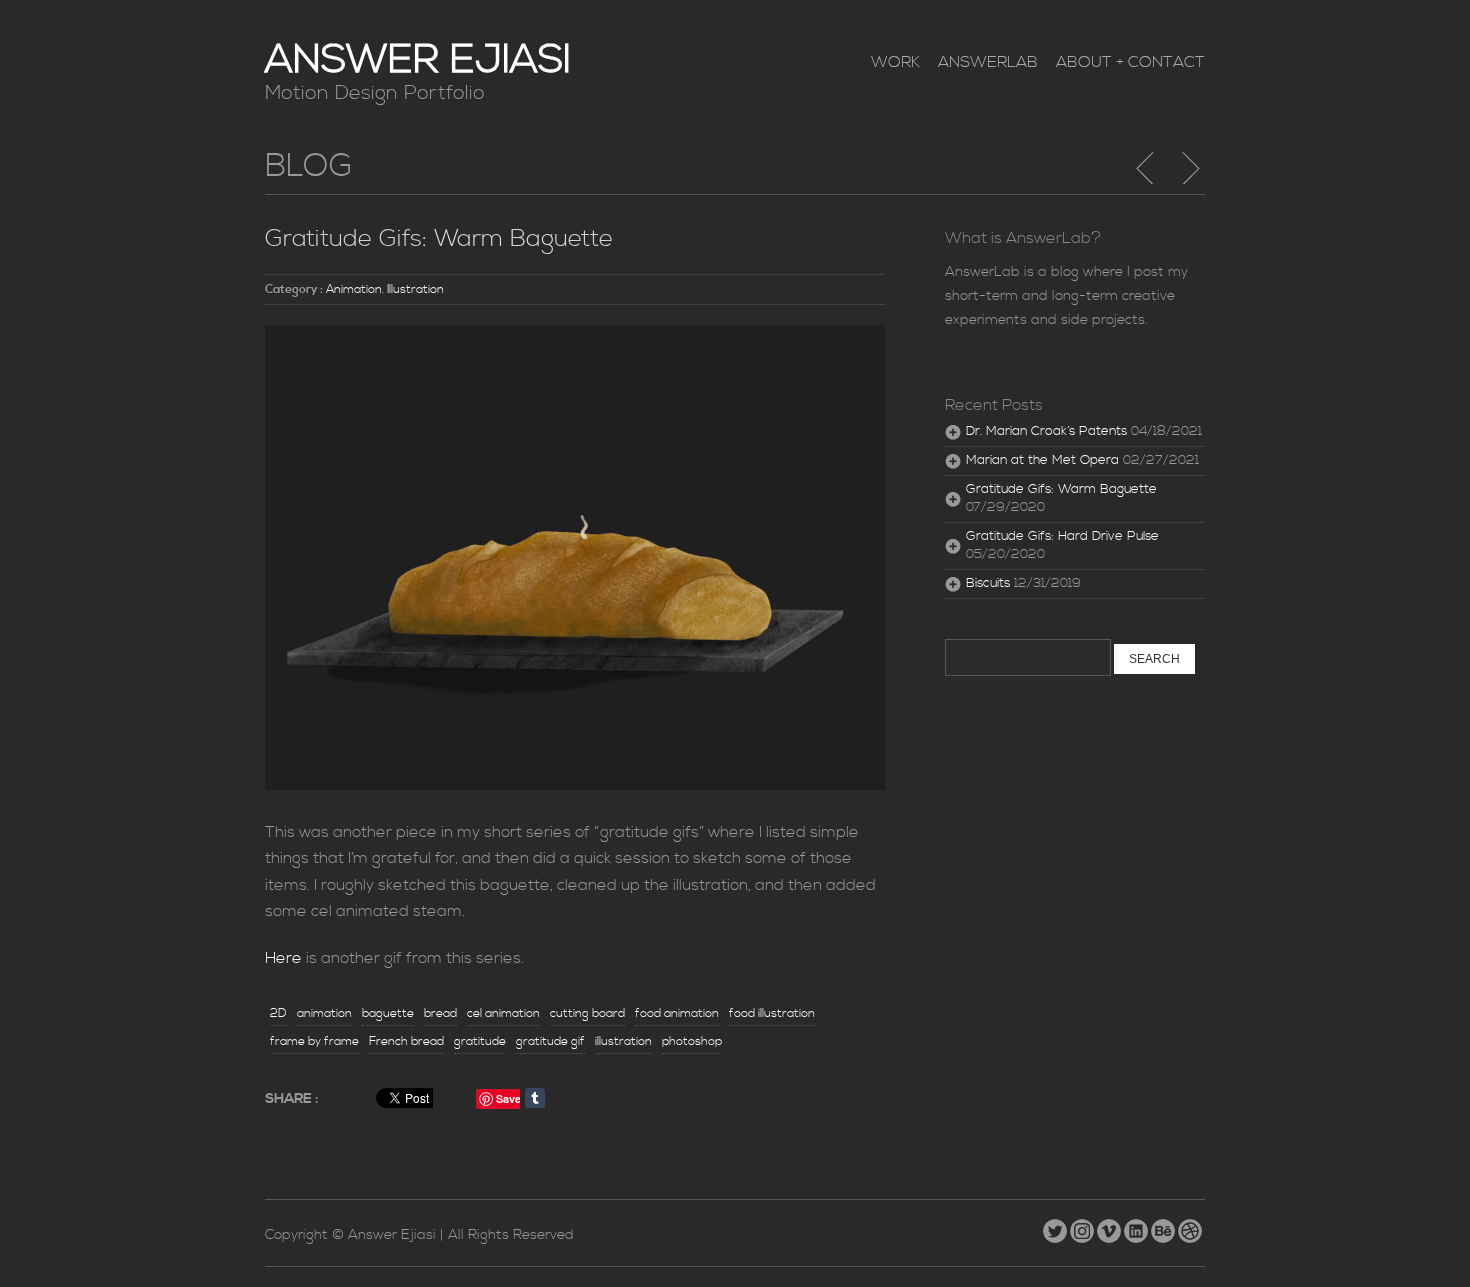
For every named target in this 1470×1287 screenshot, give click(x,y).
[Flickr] (1083, 1227)
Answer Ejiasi (418, 60)
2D (278, 1013)
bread (440, 1013)
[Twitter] (1056, 1227)
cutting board (587, 1013)
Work (895, 62)
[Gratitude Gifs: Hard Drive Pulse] (1190, 168)
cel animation (503, 1013)
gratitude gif (550, 1041)
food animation (677, 1013)
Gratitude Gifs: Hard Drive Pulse (1062, 536)
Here (283, 958)
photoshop (692, 1041)
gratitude (480, 1041)
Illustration (415, 289)
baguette (388, 1013)
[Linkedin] (1137, 1227)
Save (508, 1098)
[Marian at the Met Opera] (1146, 168)
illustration (623, 1041)
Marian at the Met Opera (1042, 460)
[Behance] (1164, 1227)
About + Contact (1130, 62)
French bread (406, 1041)
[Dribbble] (1191, 1227)
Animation (354, 289)
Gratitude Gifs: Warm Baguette (439, 239)
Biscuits (988, 583)
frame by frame (314, 1041)
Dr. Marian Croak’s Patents (1046, 431)
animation (324, 1013)
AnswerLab (988, 62)
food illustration (772, 1013)
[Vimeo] (1110, 1227)
